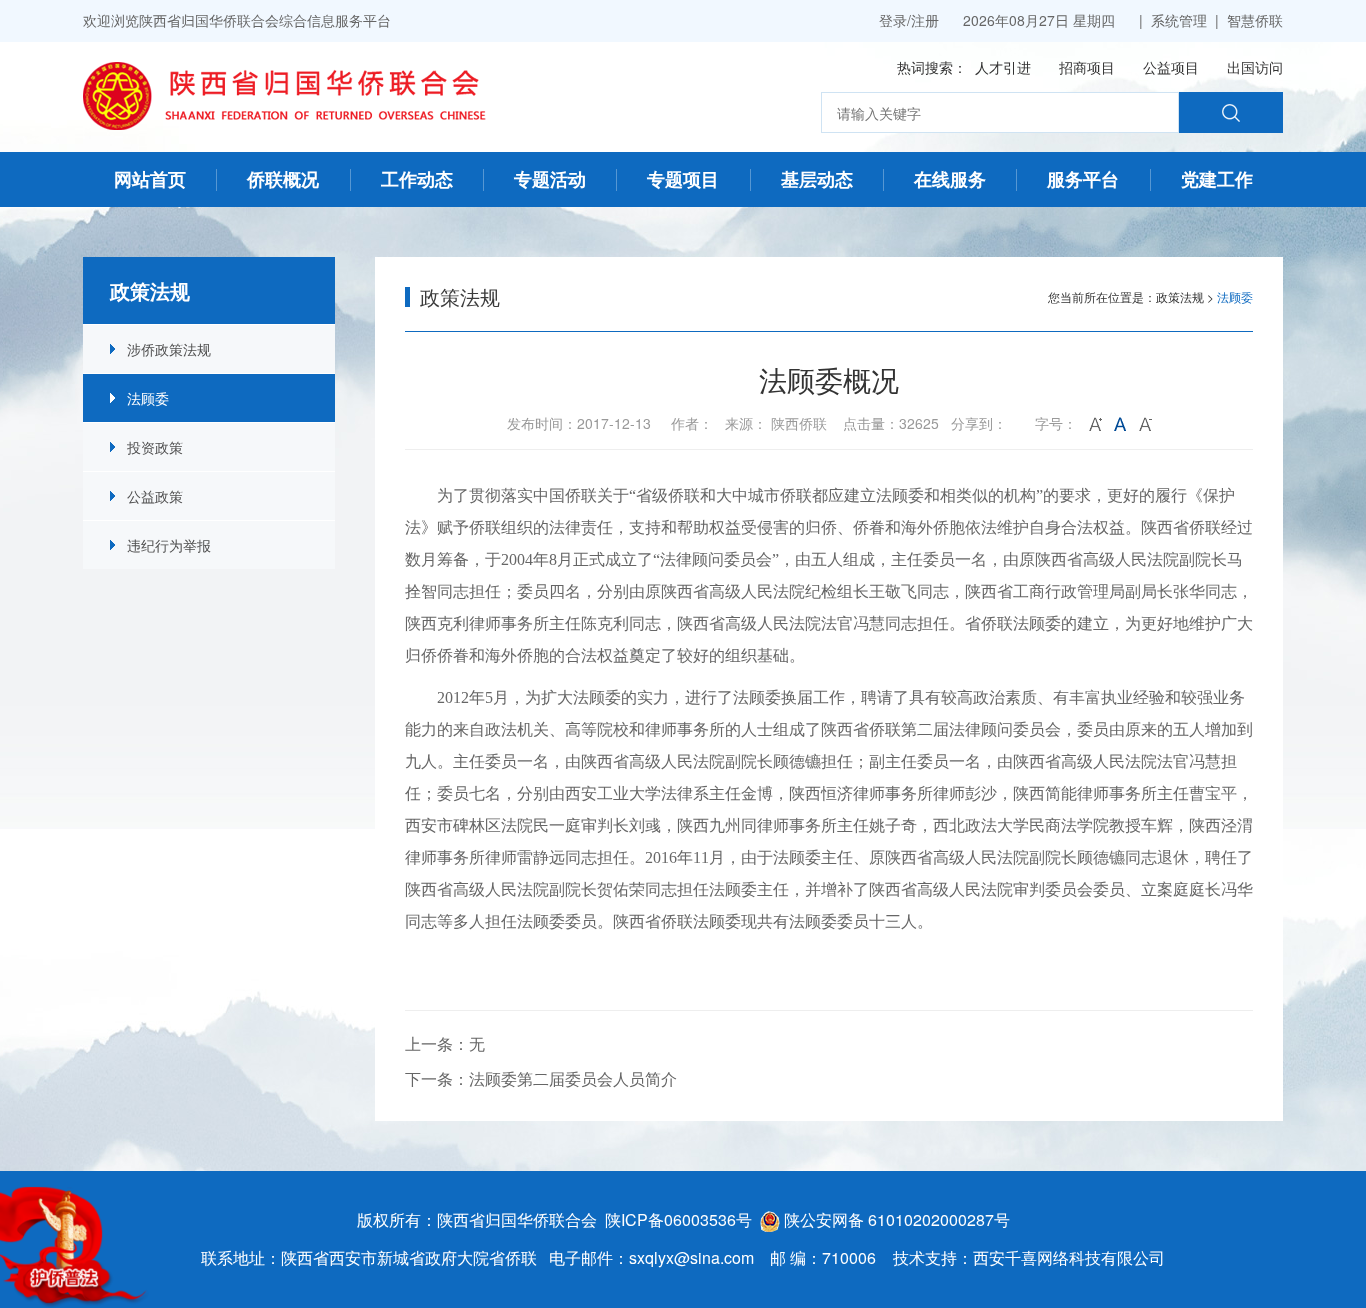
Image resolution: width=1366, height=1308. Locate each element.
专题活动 (550, 179)
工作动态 (417, 179)
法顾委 (148, 398)
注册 (925, 20)
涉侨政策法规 (169, 349)
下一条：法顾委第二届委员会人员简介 (541, 1078)
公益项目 (1171, 67)
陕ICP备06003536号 (678, 1219)
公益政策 (155, 496)
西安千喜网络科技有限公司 (1069, 1257)
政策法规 (1180, 296)
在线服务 (950, 179)
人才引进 (1003, 67)
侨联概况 (283, 179)
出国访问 (1255, 67)
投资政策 (155, 447)
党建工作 (1217, 179)
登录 (893, 20)
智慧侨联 (1255, 20)
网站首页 (150, 179)
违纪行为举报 (169, 545)
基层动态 (817, 179)
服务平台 (1083, 179)
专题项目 (683, 179)
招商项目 (1087, 67)
